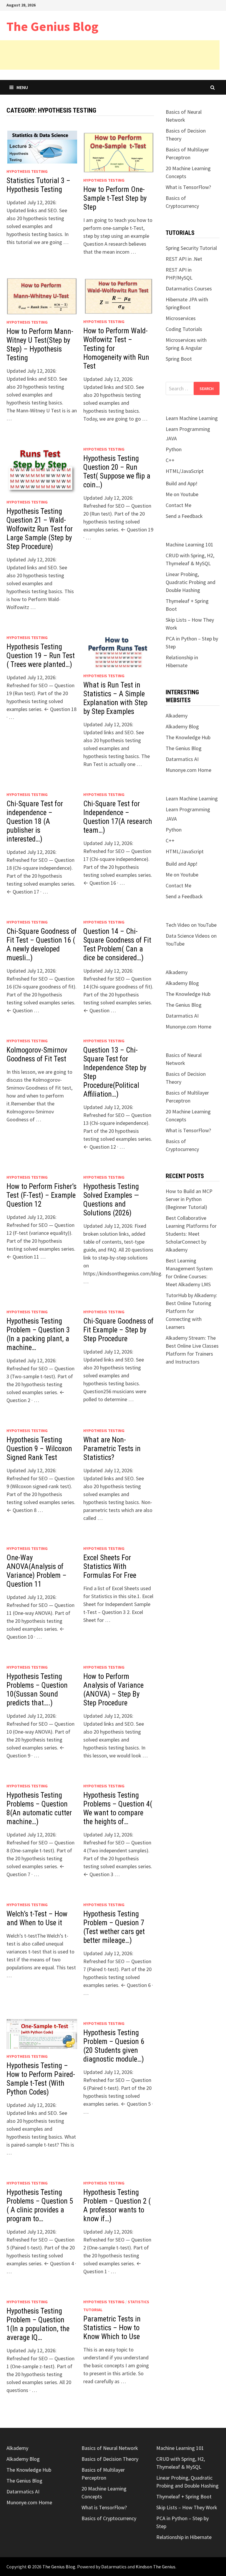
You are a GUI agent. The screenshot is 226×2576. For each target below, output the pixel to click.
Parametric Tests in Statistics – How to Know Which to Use (112, 2328)
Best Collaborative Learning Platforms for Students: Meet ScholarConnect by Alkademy (191, 1234)
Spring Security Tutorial (191, 248)
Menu (22, 87)
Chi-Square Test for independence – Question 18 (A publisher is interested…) (35, 821)
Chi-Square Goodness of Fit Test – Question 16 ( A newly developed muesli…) (42, 945)
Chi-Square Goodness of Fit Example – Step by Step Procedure (118, 1330)
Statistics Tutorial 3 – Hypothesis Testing (38, 185)
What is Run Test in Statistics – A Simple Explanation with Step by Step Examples (115, 698)
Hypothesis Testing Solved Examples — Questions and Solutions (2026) (111, 1200)
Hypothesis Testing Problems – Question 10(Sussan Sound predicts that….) (37, 1690)
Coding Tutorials (184, 329)
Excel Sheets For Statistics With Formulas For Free (110, 1566)
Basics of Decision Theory (110, 2459)
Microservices (181, 318)
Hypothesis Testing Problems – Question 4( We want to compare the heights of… (118, 1808)
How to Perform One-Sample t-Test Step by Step (115, 198)
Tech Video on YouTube (191, 925)
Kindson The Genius (156, 2567)
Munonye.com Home (188, 770)
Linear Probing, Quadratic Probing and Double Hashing (191, 582)
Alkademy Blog (182, 726)
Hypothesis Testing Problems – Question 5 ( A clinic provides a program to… (40, 2206)
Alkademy (177, 716)
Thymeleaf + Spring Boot (184, 2496)
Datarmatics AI (182, 759)
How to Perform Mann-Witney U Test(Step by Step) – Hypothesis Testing (40, 345)
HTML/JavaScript (185, 471)
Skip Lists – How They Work (187, 2507)
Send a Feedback (184, 516)
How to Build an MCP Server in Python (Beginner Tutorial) (189, 1199)
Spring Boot (179, 359)
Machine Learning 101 (190, 545)
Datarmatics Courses (189, 288)
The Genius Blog (52, 26)
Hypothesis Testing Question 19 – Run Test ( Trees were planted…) (41, 656)
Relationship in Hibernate (184, 2537)
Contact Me (178, 505)
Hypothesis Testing (27, 171)
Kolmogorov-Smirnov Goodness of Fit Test (37, 1054)
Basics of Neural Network (110, 2448)
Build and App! (182, 483)
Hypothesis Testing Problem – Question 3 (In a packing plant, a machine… (38, 1334)
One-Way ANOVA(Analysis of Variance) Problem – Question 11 (36, 1571)
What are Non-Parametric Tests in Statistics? (112, 1449)
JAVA (171, 438)
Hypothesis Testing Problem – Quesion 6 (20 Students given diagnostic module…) (114, 2046)
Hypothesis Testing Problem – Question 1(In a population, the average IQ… (38, 2324)
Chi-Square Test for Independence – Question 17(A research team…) (118, 817)
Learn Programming (188, 429)
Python (174, 449)
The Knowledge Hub (188, 737)
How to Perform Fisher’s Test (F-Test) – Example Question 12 (41, 1195)
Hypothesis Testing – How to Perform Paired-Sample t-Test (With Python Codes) (41, 2079)
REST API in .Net (184, 259)
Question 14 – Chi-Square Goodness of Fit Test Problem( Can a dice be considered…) (117, 945)
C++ (170, 460)
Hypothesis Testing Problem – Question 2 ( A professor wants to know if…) (117, 2206)
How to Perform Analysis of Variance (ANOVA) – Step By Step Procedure (113, 1690)
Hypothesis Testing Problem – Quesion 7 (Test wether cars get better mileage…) (114, 1927)
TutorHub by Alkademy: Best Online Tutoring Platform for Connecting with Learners (191, 1311)
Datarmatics (114, 2567)
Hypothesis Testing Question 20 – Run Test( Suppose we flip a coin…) (117, 472)
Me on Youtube (182, 494)
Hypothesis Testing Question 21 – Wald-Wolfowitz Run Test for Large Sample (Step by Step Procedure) (40, 529)
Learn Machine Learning (192, 418)
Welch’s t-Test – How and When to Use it (37, 1918)
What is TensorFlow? (188, 187)
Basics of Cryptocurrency (109, 2518)
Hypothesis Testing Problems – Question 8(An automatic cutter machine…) (39, 1808)
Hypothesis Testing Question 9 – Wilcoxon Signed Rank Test (39, 1449)
